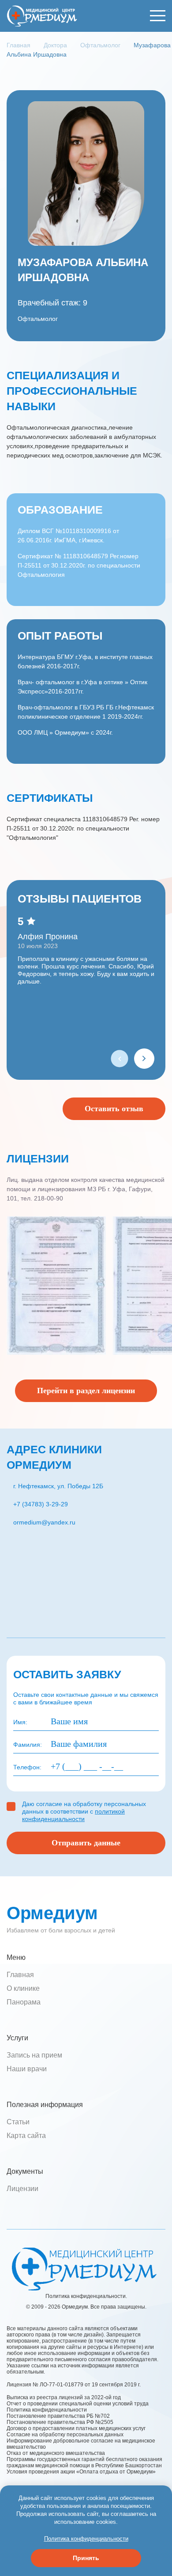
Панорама (24, 2002)
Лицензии (22, 2189)
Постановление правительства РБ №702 (58, 2416)
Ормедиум (52, 1913)
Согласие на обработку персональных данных (65, 2435)
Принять (86, 2558)
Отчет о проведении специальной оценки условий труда (78, 2404)
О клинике (23, 1988)
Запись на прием (34, 2055)
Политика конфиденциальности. (86, 2296)
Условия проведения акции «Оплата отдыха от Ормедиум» (81, 2472)
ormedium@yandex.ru (44, 1522)
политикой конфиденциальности (73, 1815)
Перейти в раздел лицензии (86, 1391)
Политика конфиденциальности (47, 2410)
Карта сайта (26, 2136)
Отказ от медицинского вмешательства (56, 2453)
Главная (20, 1975)
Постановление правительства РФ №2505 (64, 2422)
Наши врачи (27, 2069)
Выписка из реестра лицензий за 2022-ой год (64, 2397)
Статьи (18, 2122)
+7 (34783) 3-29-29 (41, 1504)
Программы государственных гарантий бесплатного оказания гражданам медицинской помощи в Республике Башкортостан (84, 2462)
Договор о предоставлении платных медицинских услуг (76, 2428)
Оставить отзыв (114, 1109)
